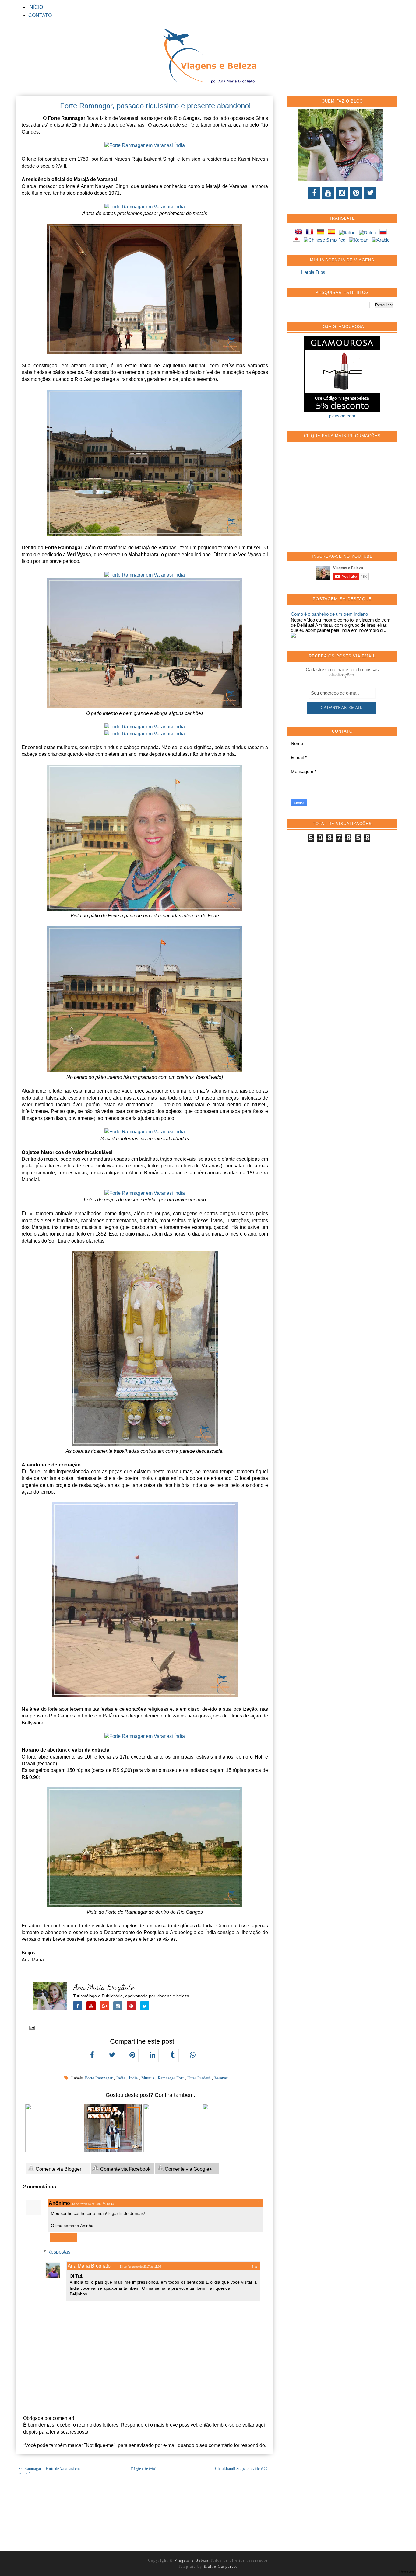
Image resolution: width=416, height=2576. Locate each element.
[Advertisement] (337, 500)
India (121, 2078)
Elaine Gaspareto (221, 2567)
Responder (63, 2238)
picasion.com (342, 416)
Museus (148, 2078)
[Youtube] (328, 193)
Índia (134, 2078)
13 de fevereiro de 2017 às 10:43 (93, 2204)
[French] (311, 233)
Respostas (59, 2252)
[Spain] (333, 233)
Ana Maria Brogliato (104, 1987)
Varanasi (222, 2078)
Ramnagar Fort (171, 2078)
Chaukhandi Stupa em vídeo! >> (242, 2469)
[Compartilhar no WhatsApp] (192, 2055)
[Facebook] (314, 193)
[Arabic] (382, 240)
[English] (300, 233)
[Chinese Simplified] (326, 240)
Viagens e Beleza (192, 2560)
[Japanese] (298, 240)
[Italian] (348, 233)
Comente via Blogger (58, 2169)
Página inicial (144, 2469)
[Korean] (360, 240)
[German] (322, 233)
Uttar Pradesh (200, 2078)
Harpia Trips (313, 272)
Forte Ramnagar (99, 2078)
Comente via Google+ (188, 2169)
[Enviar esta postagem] (31, 2027)
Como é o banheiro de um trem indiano (329, 614)
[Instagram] (342, 193)
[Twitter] (370, 193)
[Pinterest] (356, 193)
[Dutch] (369, 233)
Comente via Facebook (125, 2169)
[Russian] (384, 233)
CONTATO (40, 15)
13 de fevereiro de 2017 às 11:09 (140, 2267)
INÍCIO (36, 7)
